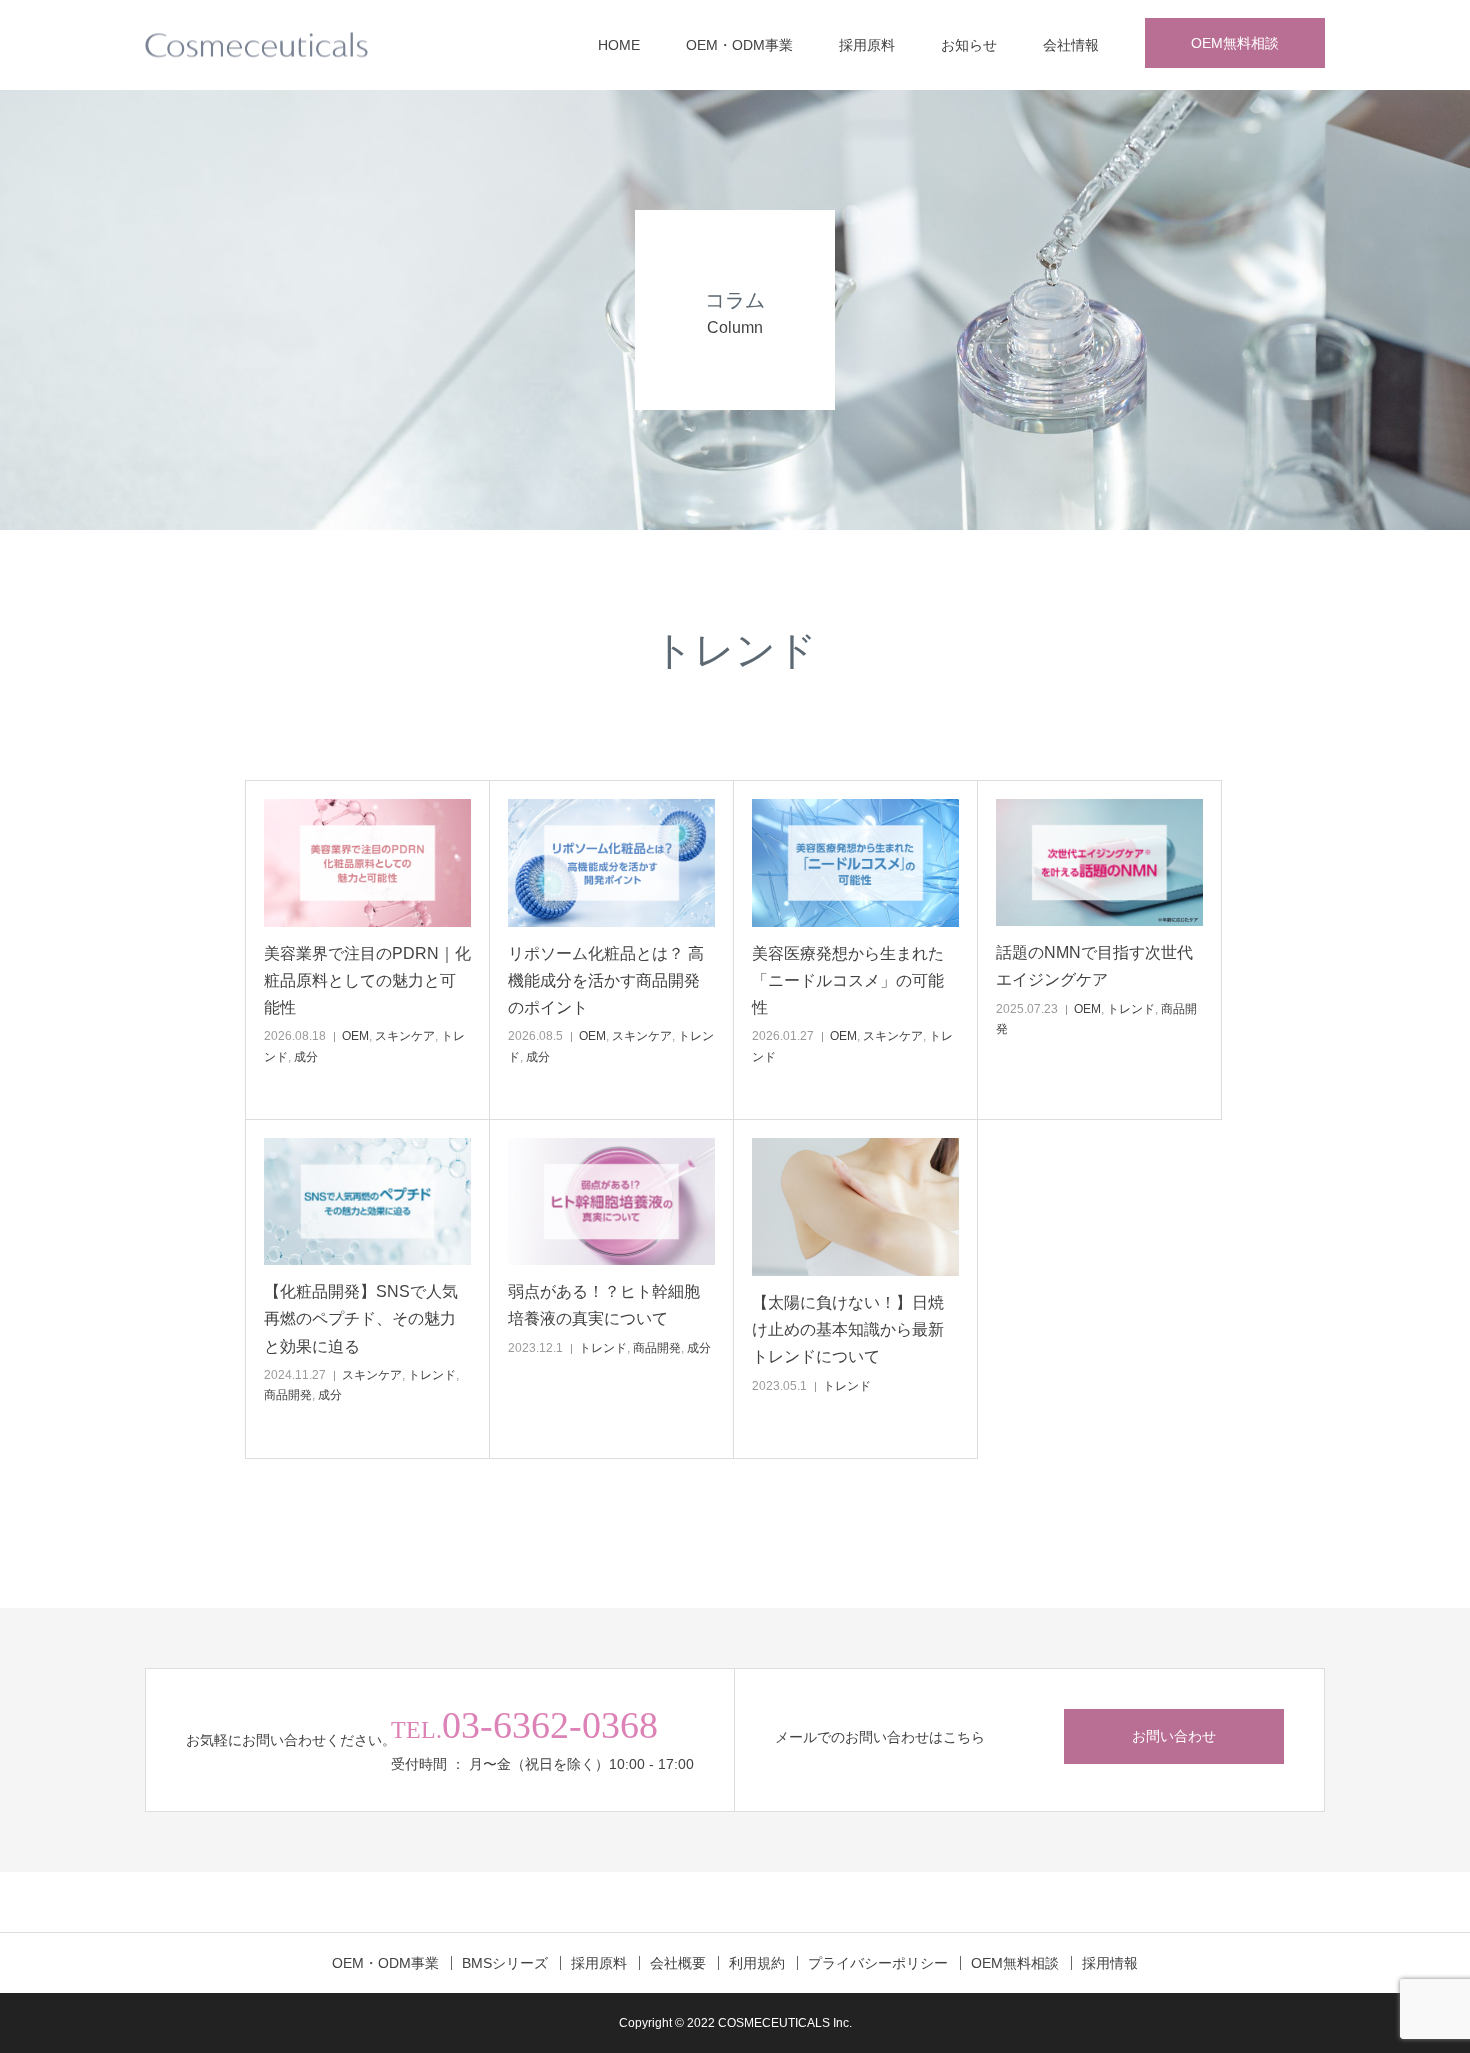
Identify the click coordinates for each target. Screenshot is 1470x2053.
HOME (619, 45)
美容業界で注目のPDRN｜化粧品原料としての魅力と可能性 (367, 980)
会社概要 (678, 1963)
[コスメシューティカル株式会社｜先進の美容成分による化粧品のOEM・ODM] (256, 45)
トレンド (1131, 1009)
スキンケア (405, 1036)
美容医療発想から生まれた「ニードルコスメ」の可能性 (848, 980)
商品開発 (288, 1395)
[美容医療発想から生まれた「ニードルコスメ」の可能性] (855, 863)
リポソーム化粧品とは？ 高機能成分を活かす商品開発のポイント (606, 980)
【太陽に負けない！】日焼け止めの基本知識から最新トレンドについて (848, 1329)
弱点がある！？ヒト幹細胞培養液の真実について (604, 1305)
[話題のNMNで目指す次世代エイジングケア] (1099, 862)
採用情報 (1110, 1963)
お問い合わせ (1174, 1736)
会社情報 (1071, 45)
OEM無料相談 (1235, 43)
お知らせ (969, 45)
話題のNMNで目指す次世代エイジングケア (1094, 966)
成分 (306, 1057)
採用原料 (867, 45)
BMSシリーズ (505, 1963)
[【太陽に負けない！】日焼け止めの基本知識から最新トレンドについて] (855, 1207)
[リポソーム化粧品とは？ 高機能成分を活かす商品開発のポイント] (611, 863)
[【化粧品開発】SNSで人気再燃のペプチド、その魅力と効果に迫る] (367, 1201)
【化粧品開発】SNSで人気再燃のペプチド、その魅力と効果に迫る (361, 1318)
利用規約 (757, 1963)
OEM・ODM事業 (739, 45)
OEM (355, 1036)
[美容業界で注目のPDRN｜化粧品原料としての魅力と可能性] (367, 863)
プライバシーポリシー (878, 1963)
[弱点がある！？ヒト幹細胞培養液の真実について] (611, 1201)
